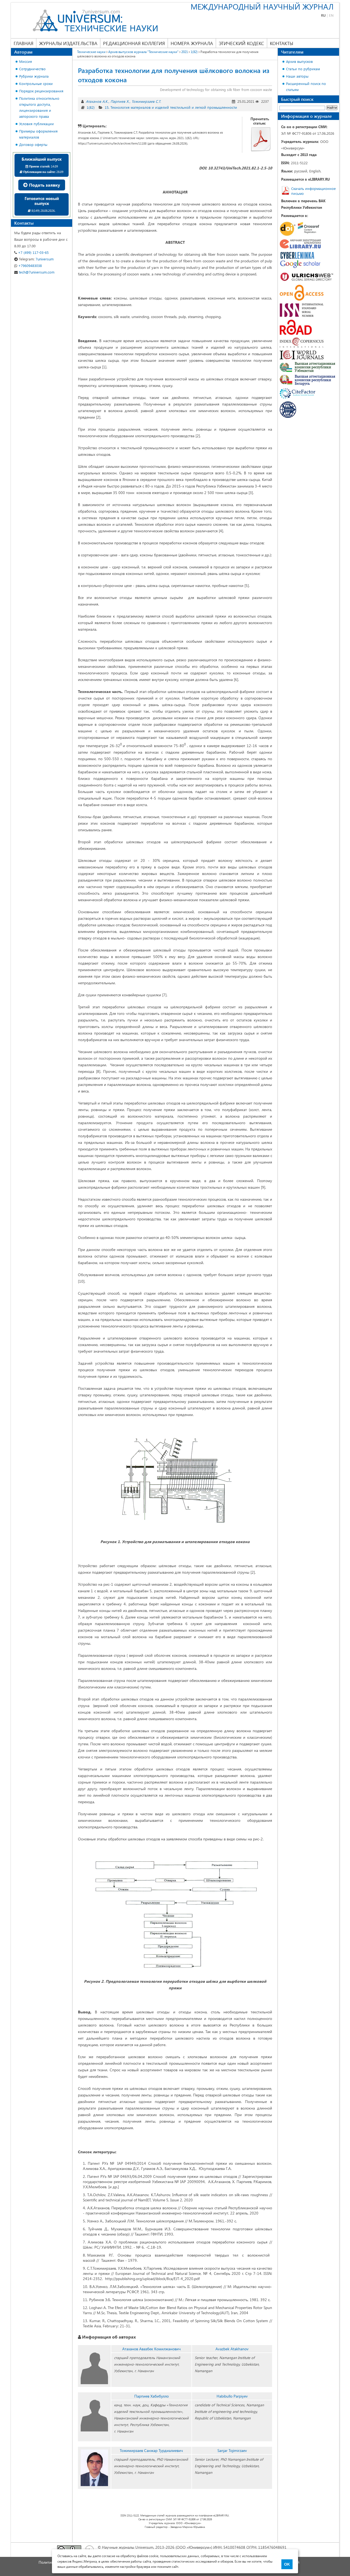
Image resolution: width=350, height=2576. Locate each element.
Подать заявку (44, 185)
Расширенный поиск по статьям (306, 86)
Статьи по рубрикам (303, 69)
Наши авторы (297, 76)
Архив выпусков (299, 61)
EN (331, 15)
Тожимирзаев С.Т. (146, 101)
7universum (36, 259)
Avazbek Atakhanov (232, 2349)
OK (287, 2564)
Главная (24, 43)
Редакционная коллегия (134, 43)
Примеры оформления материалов (38, 134)
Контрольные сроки (36, 83)
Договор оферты (33, 144)
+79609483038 (30, 265)
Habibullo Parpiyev (232, 2396)
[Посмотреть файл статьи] (261, 139)
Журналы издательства (68, 43)
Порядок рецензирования (41, 91)
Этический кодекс (241, 43)
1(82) (91, 107)
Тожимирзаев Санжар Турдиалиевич (151, 2450)
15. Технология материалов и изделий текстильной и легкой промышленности (171, 107)
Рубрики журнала (34, 76)
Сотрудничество (32, 69)
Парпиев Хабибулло (151, 2396)
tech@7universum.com (36, 272)
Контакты (282, 43)
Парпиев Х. (120, 101)
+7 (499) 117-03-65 (33, 252)
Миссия (26, 61)
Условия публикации (37, 124)
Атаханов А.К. (97, 101)
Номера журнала (192, 43)
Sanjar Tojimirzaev (232, 2450)
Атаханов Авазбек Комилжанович (151, 2349)
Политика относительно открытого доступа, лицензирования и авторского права (39, 107)
